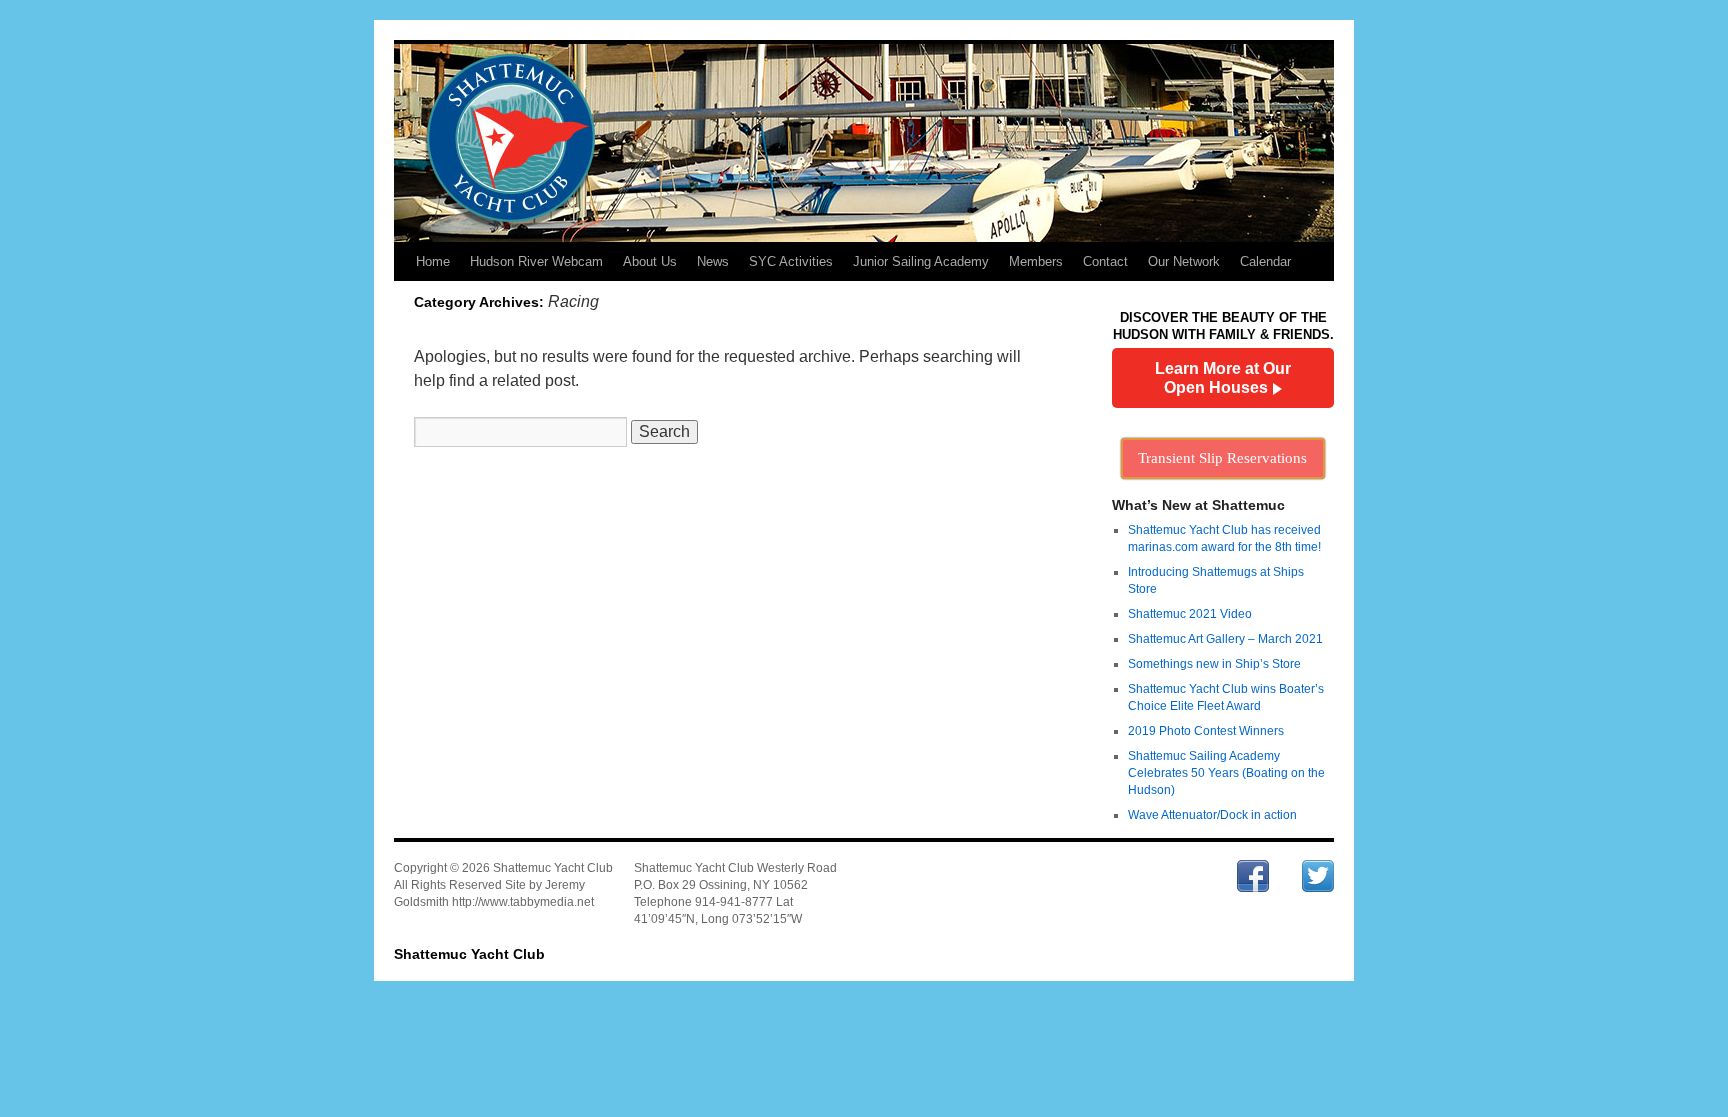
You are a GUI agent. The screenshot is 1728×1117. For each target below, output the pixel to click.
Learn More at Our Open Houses (1223, 378)
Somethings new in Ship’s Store (1214, 664)
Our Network (1184, 261)
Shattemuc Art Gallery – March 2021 (1225, 639)
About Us (650, 261)
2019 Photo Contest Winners (1206, 731)
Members (1036, 261)
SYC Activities (791, 261)
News (713, 261)
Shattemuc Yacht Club (469, 954)
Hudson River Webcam (536, 261)
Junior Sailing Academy (921, 261)
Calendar (1265, 261)
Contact (1105, 261)
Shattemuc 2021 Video (1190, 614)
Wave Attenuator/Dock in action (1212, 815)
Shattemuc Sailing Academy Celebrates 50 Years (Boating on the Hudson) (1226, 773)
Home (433, 261)
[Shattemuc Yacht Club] (864, 141)
